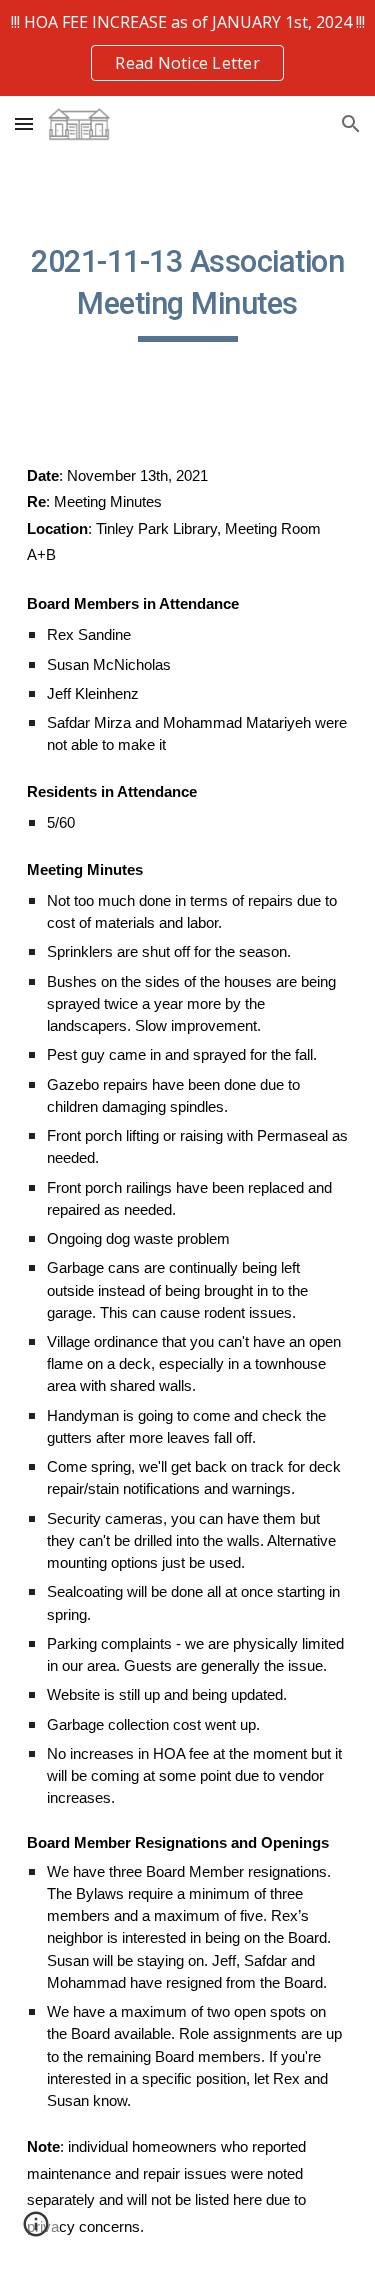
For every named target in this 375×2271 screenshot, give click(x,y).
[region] (187, 48)
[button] (24, 123)
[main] (188, 291)
